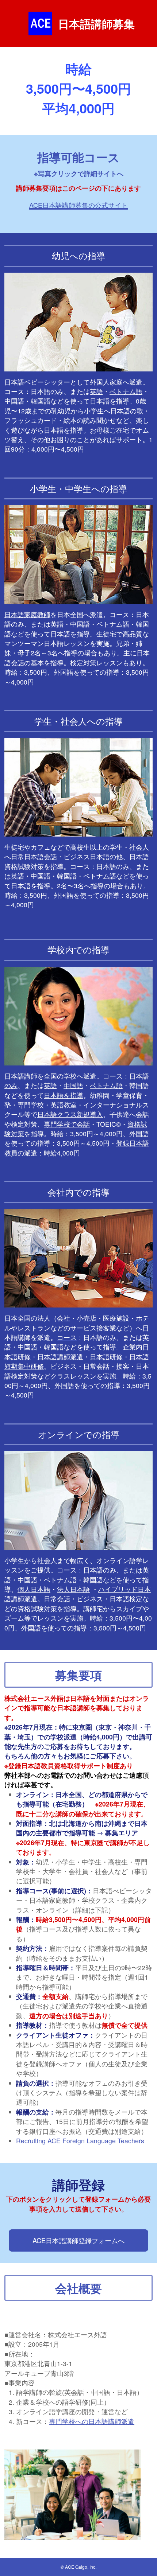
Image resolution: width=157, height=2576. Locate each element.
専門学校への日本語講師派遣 (92, 2421)
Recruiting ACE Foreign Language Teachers (80, 2141)
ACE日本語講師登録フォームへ (78, 2240)
